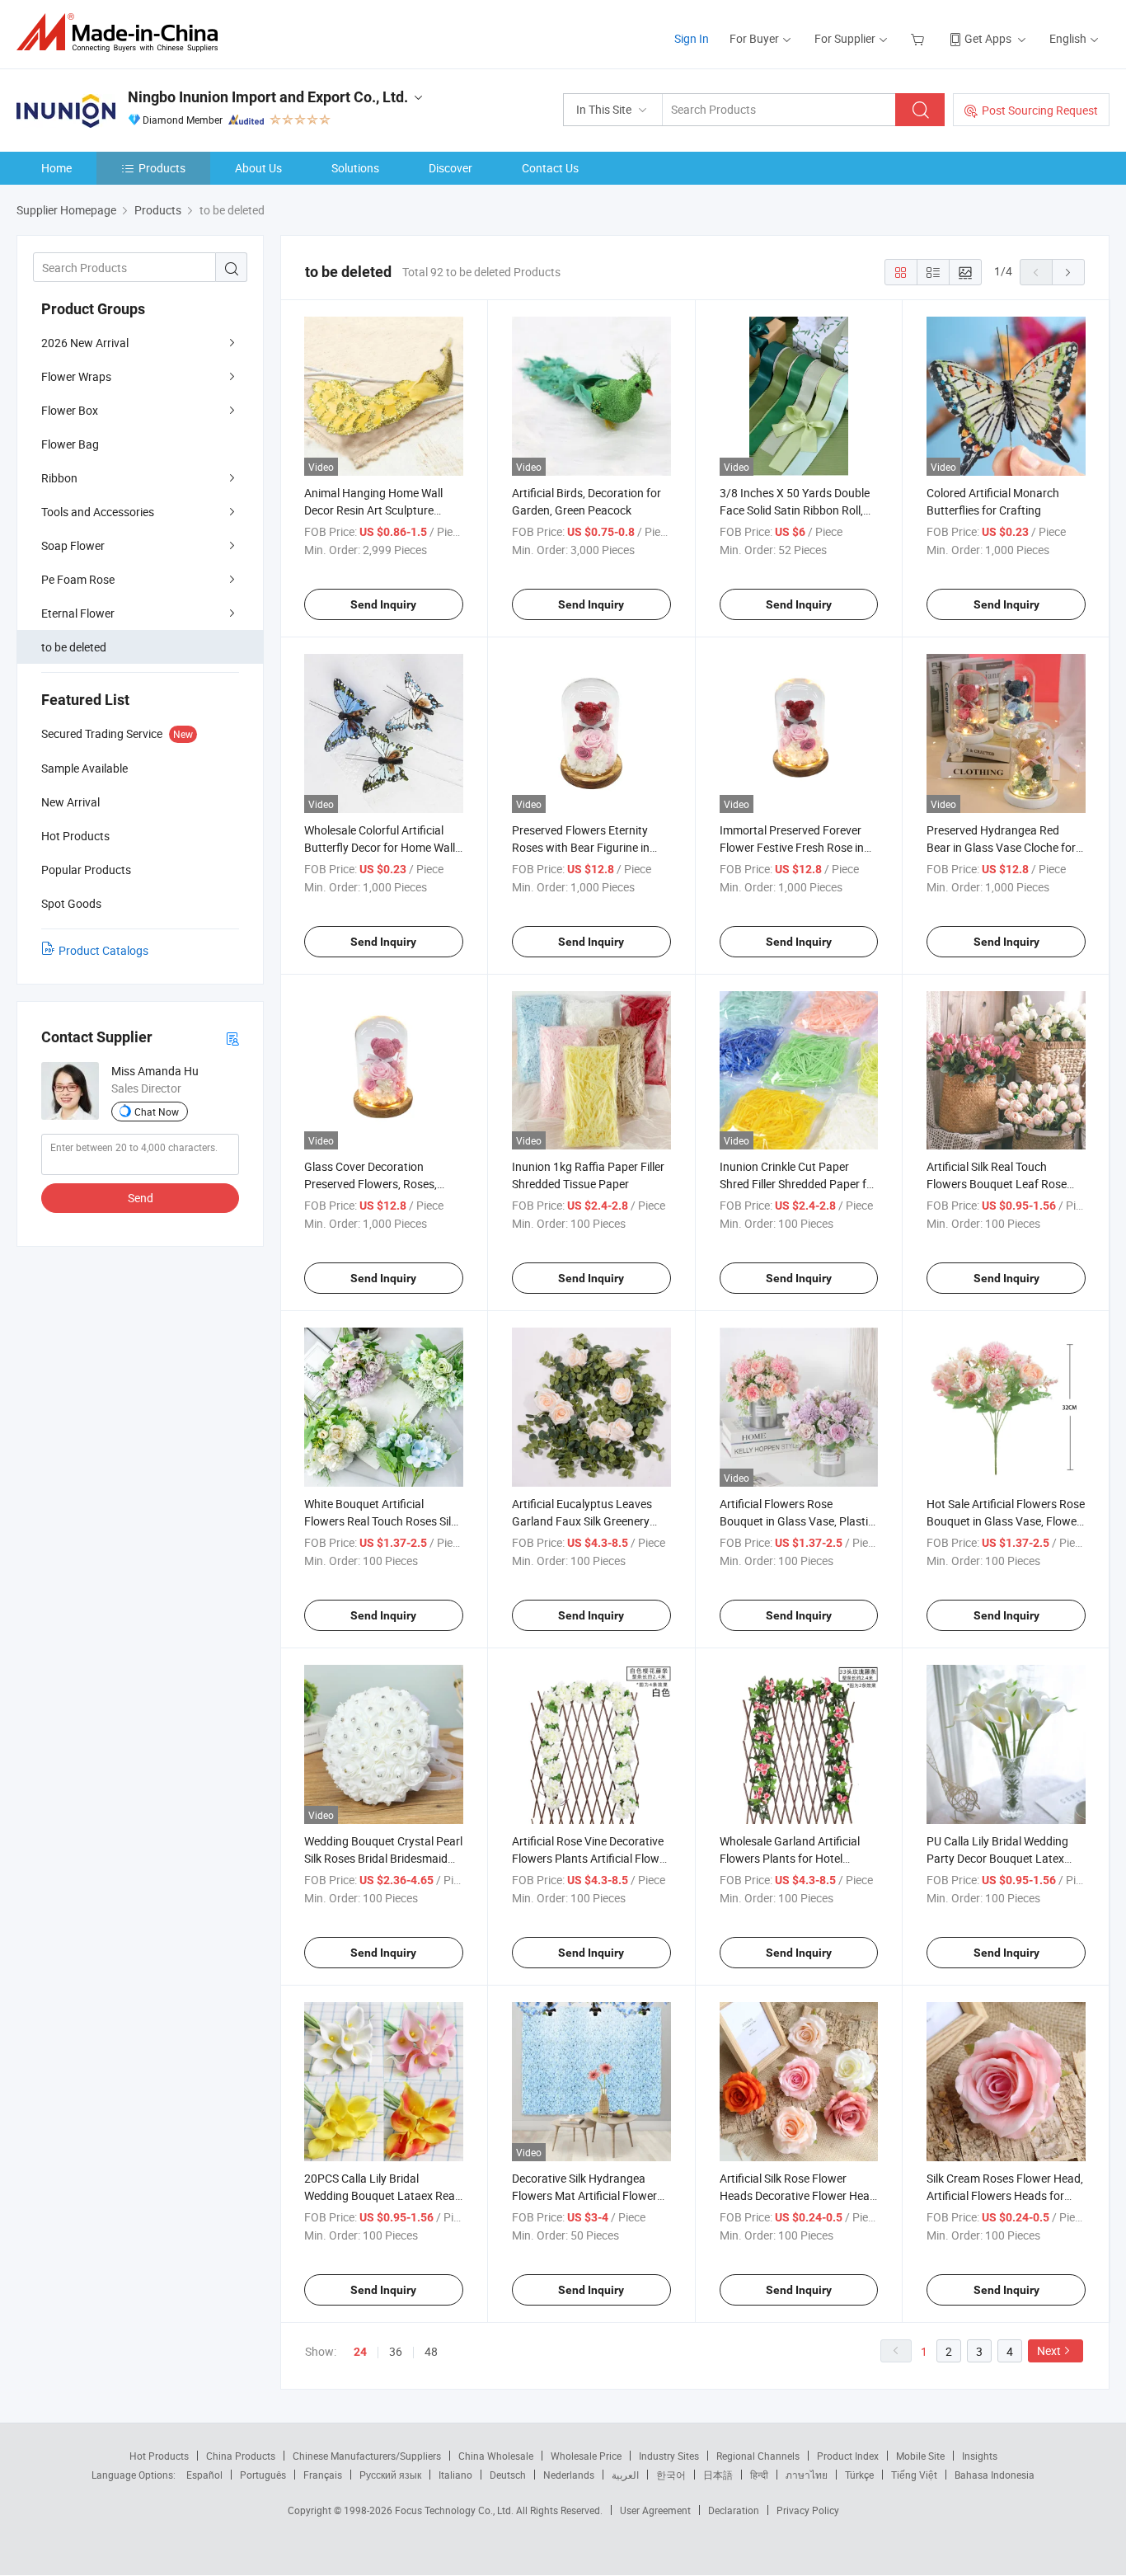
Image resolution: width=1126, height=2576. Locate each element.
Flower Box (70, 410)
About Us (258, 168)
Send (141, 1198)
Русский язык (390, 2475)
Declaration (734, 2510)
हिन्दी (759, 2475)
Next (1049, 2350)
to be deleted (74, 647)
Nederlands (569, 2475)
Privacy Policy (808, 2510)
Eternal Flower (78, 613)
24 (360, 2352)
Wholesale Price (586, 2456)
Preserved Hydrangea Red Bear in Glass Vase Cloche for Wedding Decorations (1001, 847)
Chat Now (157, 1112)
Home (56, 168)
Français (323, 2475)
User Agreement (655, 2510)
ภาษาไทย (807, 2475)
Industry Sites (669, 2456)
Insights (980, 2456)
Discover (450, 168)
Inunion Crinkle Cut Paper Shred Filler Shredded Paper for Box (798, 1184)
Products (162, 168)
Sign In (692, 38)
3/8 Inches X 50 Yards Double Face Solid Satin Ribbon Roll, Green (795, 510)
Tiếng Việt (914, 2475)
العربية (625, 2475)
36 (396, 2351)
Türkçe (859, 2475)
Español (204, 2475)
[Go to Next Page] (1068, 272)
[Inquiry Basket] (920, 38)
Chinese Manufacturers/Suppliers (367, 2456)
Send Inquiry (383, 604)
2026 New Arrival (85, 343)
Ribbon (59, 478)
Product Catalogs (103, 950)
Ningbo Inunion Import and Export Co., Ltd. (268, 97)
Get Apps (988, 38)
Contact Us (550, 168)
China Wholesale (496, 2456)
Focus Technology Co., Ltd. (455, 2510)
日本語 (718, 2475)
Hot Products (159, 2456)
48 (431, 2351)
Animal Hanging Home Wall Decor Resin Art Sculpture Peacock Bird (373, 510)
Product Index (848, 2456)
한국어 (671, 2475)
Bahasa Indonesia (995, 2475)
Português (263, 2475)
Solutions (355, 168)
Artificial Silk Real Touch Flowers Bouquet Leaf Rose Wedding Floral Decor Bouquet (1004, 1184)
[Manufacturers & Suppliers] (122, 33)
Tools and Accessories (98, 512)
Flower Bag (70, 444)
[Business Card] (232, 1038)
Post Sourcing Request (1040, 110)
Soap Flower (73, 545)
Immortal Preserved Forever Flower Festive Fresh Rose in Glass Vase (792, 847)
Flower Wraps (76, 376)
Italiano (455, 2475)
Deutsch (508, 2475)
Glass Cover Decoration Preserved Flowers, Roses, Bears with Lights (371, 1184)
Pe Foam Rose (78, 579)
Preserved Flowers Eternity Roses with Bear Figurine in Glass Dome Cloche (581, 847)
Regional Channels (758, 2456)
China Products (241, 2456)
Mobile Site (920, 2456)
